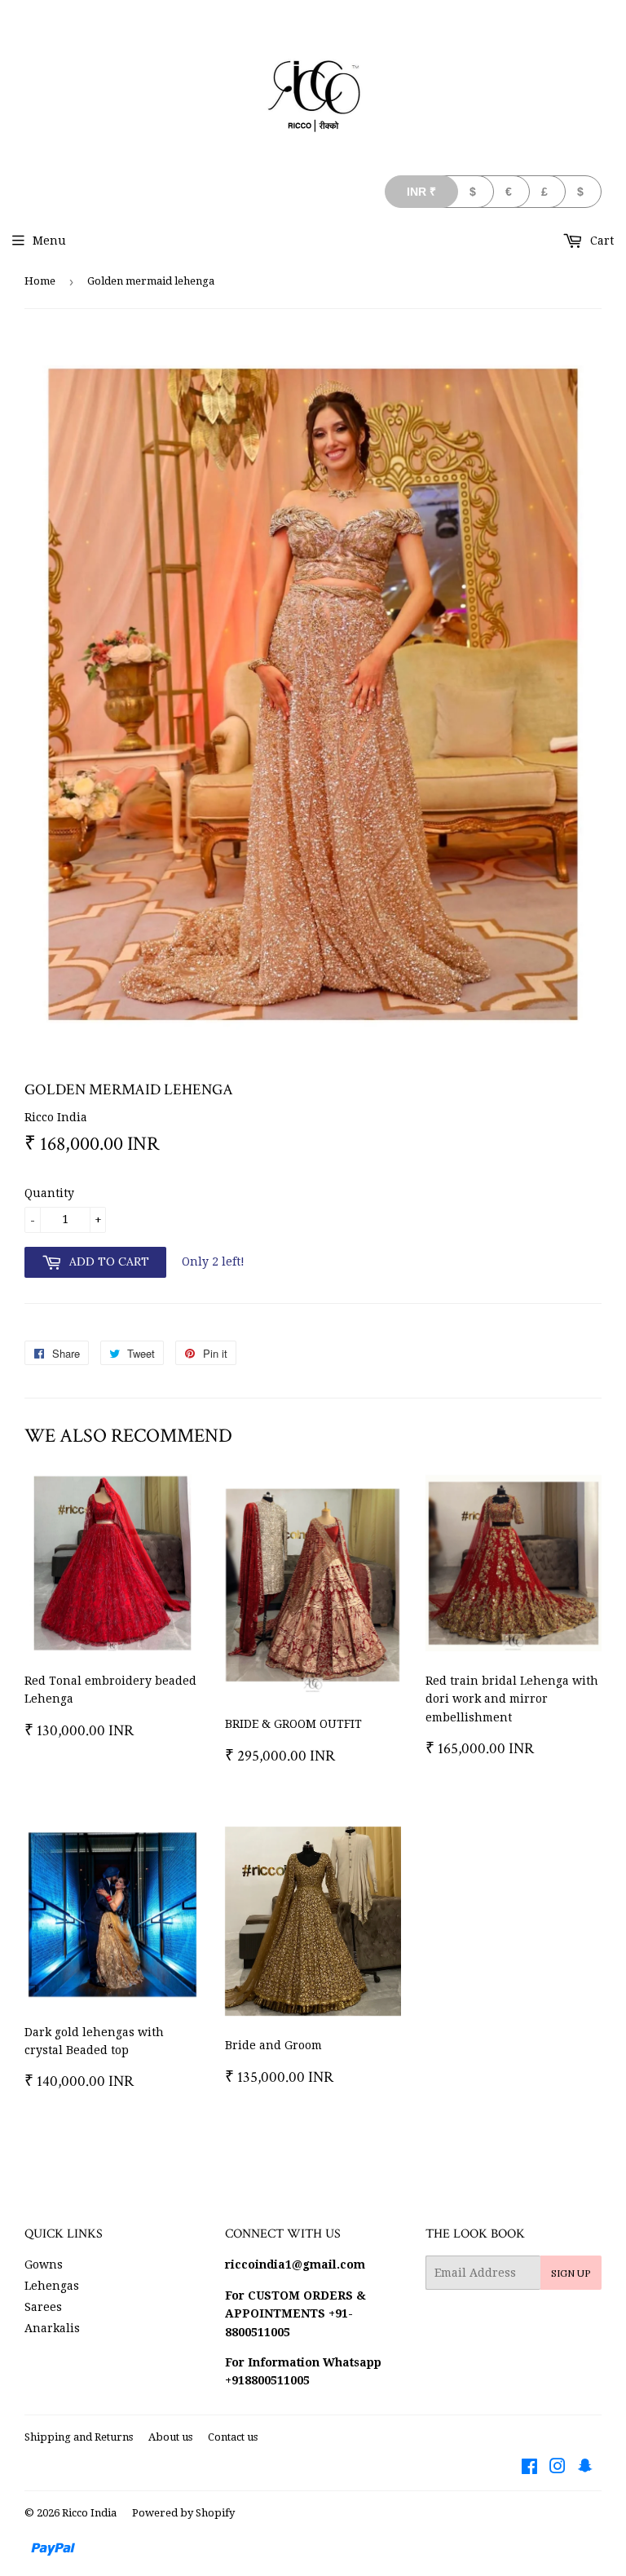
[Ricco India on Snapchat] (585, 2468)
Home (40, 281)
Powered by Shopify (183, 2513)
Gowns (44, 2264)
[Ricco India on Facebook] (529, 2468)
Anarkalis (52, 2328)
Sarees (43, 2307)
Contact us (233, 2437)
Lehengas (52, 2286)
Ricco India (89, 2513)
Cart (600, 241)
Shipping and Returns (79, 2437)
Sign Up (571, 2273)
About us (170, 2437)
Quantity (49, 1193)
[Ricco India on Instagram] (558, 2468)
